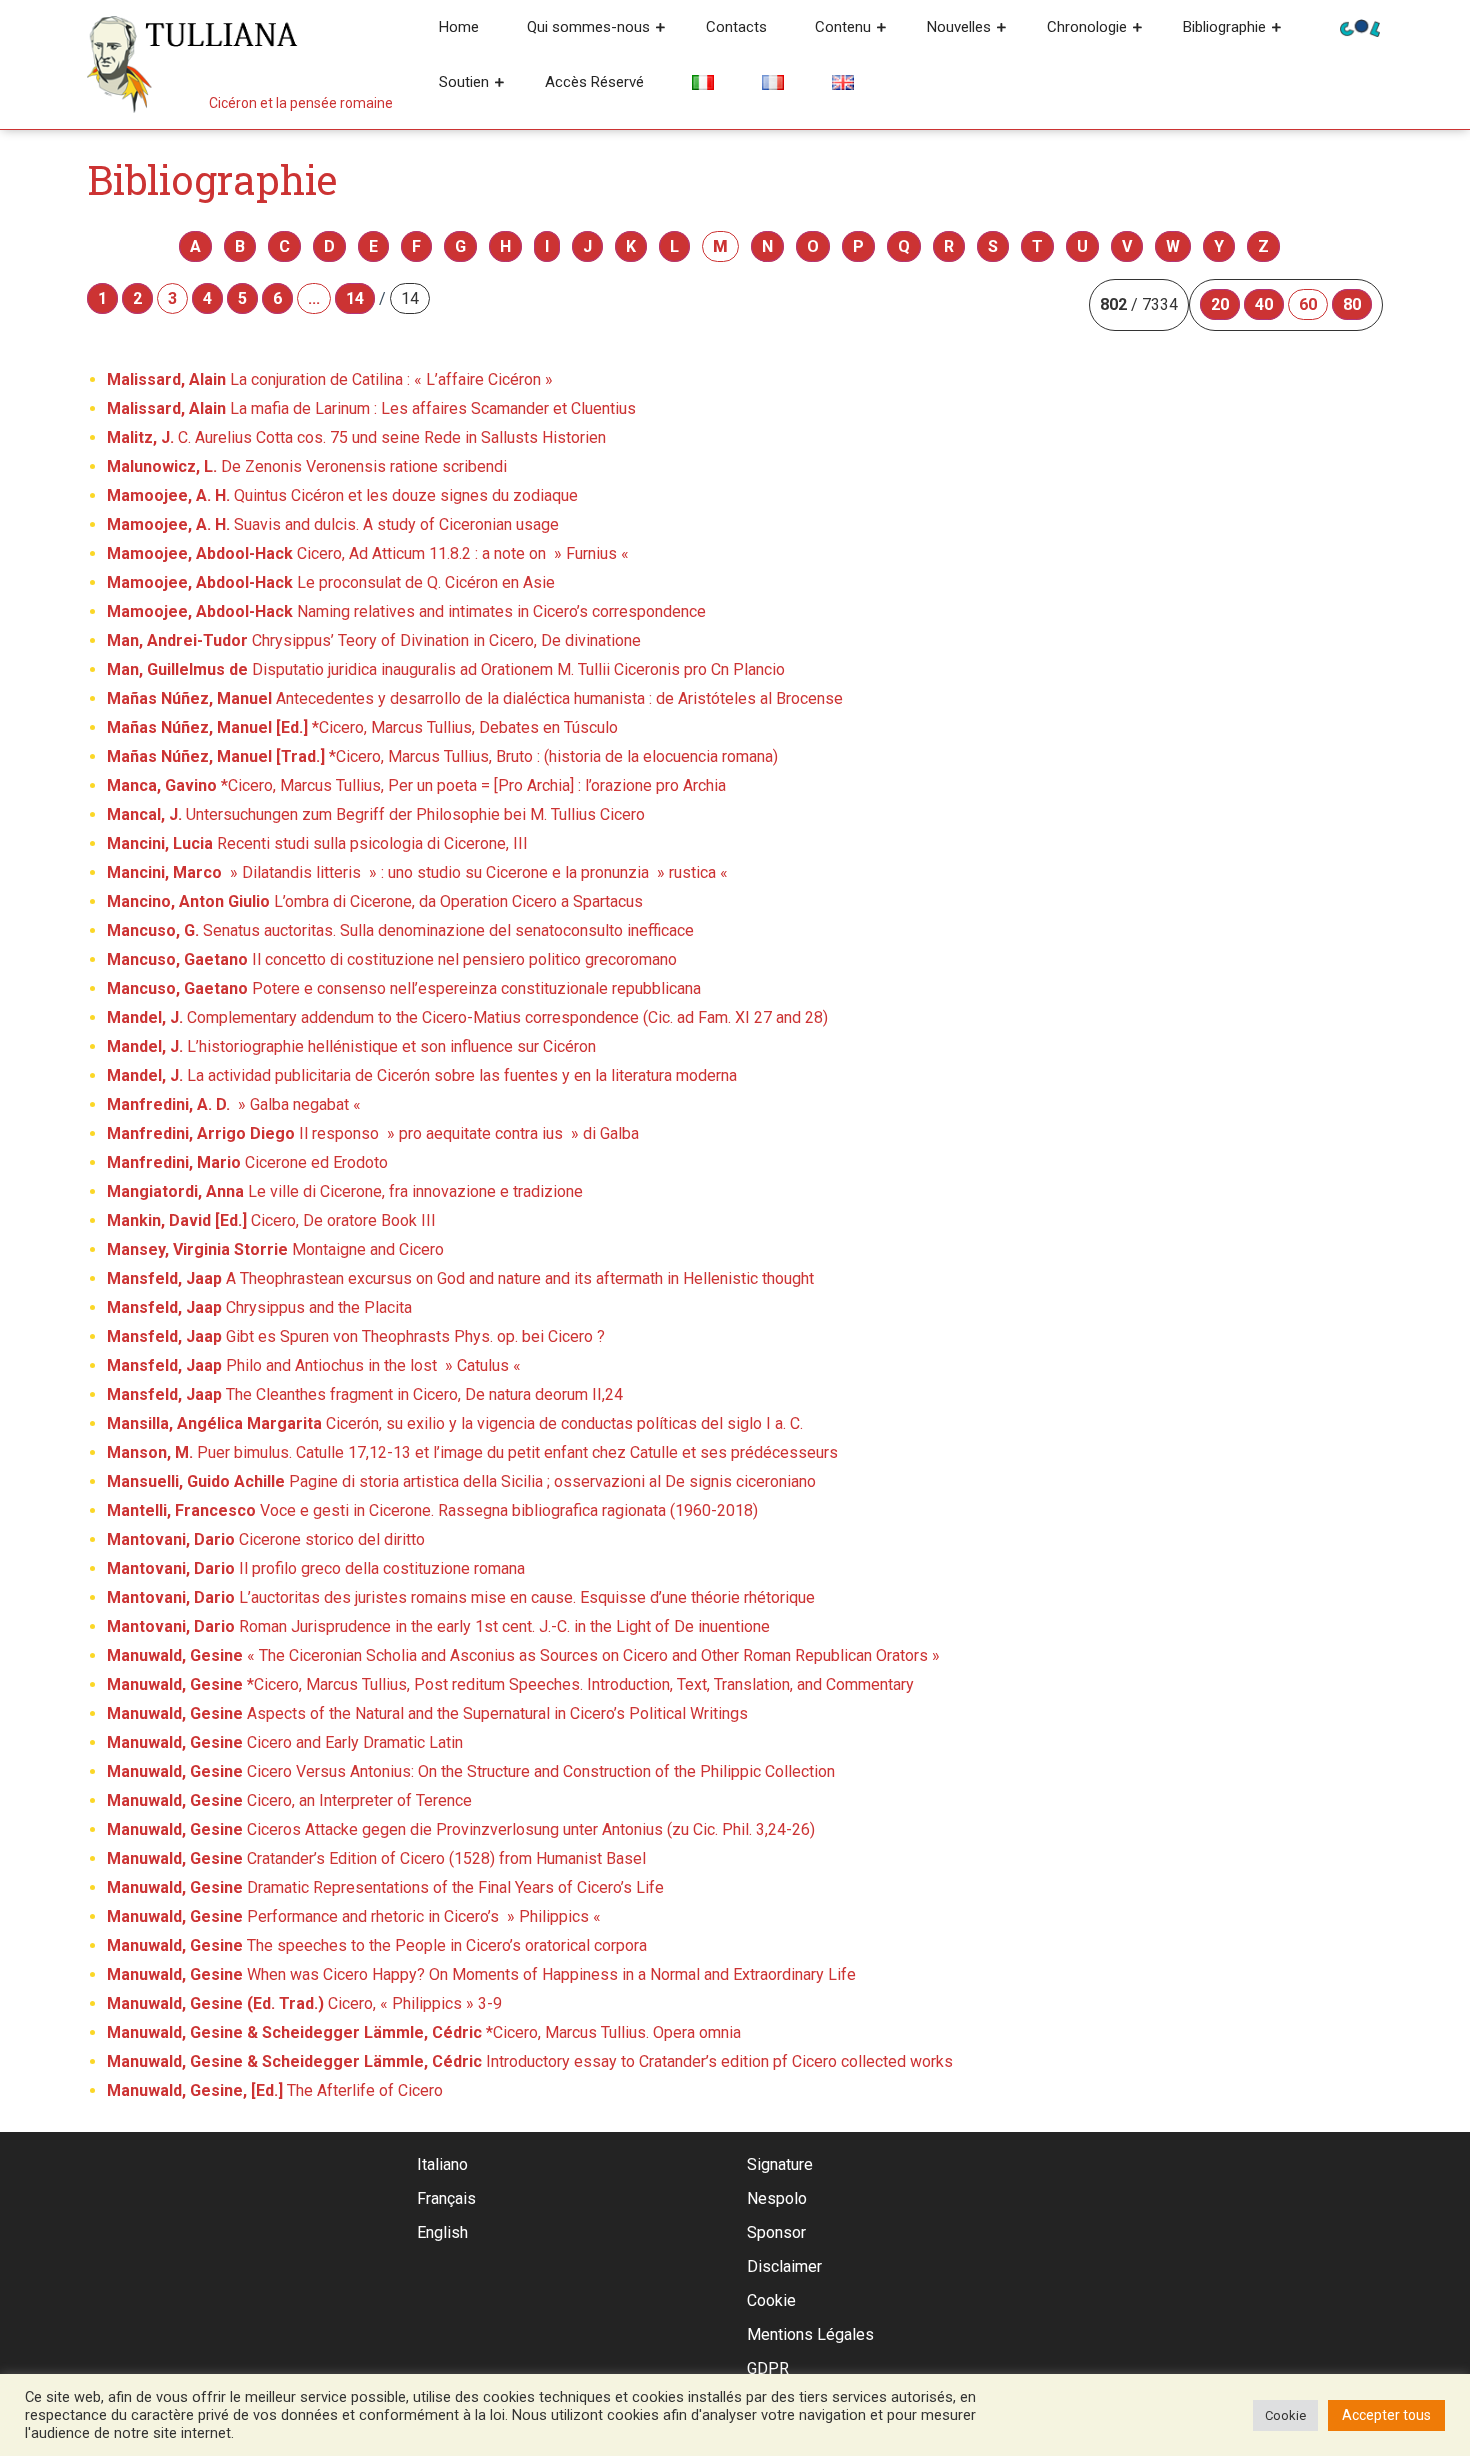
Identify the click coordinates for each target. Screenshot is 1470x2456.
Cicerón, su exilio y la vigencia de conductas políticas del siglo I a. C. (455, 1423)
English (442, 2232)
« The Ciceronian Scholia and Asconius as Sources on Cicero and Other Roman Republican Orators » (523, 1655)
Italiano (442, 2164)
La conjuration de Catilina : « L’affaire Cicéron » (330, 379)
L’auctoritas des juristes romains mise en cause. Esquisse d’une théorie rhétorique (461, 1597)
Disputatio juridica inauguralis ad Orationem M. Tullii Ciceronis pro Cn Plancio (446, 669)
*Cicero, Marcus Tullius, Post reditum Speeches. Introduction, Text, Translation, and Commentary (510, 1684)
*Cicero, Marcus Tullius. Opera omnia (424, 2032)
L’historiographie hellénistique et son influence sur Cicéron (351, 1046)
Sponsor (776, 2232)
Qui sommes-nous (588, 27)
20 (1220, 304)
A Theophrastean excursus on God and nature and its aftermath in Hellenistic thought (460, 1278)
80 (1352, 304)
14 (355, 298)
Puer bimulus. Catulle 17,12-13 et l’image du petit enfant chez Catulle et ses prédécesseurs (472, 1452)
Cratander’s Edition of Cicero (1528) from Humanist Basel (376, 1858)
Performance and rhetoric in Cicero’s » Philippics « (356, 1916)
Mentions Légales (810, 2334)
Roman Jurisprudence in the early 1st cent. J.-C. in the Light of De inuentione (438, 1626)
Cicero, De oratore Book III (271, 1220)
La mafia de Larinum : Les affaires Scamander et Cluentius (371, 408)
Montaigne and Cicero (275, 1249)
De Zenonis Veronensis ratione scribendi (307, 466)
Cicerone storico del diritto (266, 1539)
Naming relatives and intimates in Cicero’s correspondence (406, 611)
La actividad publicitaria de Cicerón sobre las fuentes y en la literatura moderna (422, 1075)
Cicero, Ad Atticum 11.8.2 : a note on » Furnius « (370, 553)
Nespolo (777, 2198)
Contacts (736, 27)
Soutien (464, 82)
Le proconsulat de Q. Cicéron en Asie (331, 582)
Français (446, 2198)
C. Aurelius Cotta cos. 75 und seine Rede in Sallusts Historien (356, 437)
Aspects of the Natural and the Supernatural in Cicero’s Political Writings (427, 1713)
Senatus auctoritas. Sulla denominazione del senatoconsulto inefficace (400, 930)
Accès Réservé (594, 82)
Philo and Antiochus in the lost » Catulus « (316, 1365)
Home (459, 27)
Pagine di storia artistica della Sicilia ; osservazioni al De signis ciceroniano (461, 1481)
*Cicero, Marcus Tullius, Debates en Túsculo (362, 727)
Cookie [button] (1285, 2415)
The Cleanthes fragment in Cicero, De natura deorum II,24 (365, 1394)
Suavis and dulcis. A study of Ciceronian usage (333, 524)
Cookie (771, 2300)
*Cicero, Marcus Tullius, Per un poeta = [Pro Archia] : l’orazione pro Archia (416, 785)
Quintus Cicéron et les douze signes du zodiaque (342, 495)
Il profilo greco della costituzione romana (316, 1568)
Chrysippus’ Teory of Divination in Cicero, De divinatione (374, 640)
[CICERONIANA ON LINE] (1360, 26)
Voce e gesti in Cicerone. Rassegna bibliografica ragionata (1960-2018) (432, 1510)
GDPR (768, 2368)
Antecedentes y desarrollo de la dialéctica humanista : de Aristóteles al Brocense (475, 698)
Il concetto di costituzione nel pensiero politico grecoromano (392, 959)
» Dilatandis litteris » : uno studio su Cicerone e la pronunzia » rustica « (419, 872)
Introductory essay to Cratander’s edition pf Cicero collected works (530, 2061)
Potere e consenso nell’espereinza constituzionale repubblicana (404, 988)
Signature (780, 2164)
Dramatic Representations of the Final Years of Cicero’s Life (385, 1887)
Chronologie (1087, 27)
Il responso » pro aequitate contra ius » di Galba (373, 1133)
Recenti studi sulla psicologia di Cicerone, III (317, 843)
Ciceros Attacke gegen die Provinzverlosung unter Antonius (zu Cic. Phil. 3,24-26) (461, 1829)
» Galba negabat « (236, 1104)
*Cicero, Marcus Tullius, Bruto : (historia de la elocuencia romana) (442, 756)
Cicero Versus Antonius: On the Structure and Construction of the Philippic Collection (471, 1771)
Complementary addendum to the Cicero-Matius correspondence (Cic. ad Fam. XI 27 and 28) (467, 1017)
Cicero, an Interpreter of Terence (289, 1800)
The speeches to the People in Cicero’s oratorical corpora (377, 1945)
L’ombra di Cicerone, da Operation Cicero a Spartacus (375, 901)
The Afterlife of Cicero (275, 2090)
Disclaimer (784, 2266)
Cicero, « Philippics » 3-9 (304, 2003)
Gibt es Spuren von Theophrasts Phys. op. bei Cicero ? (356, 1336)
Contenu (843, 27)
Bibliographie (1224, 27)
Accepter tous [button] (1386, 2415)
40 (1264, 304)
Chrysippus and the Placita (259, 1307)
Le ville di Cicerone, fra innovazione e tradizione (345, 1191)
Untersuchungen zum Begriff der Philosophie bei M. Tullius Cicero (376, 814)
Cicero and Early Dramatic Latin (285, 1742)
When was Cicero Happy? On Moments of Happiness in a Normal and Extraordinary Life (481, 1974)
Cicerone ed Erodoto (247, 1162)
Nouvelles (959, 27)
